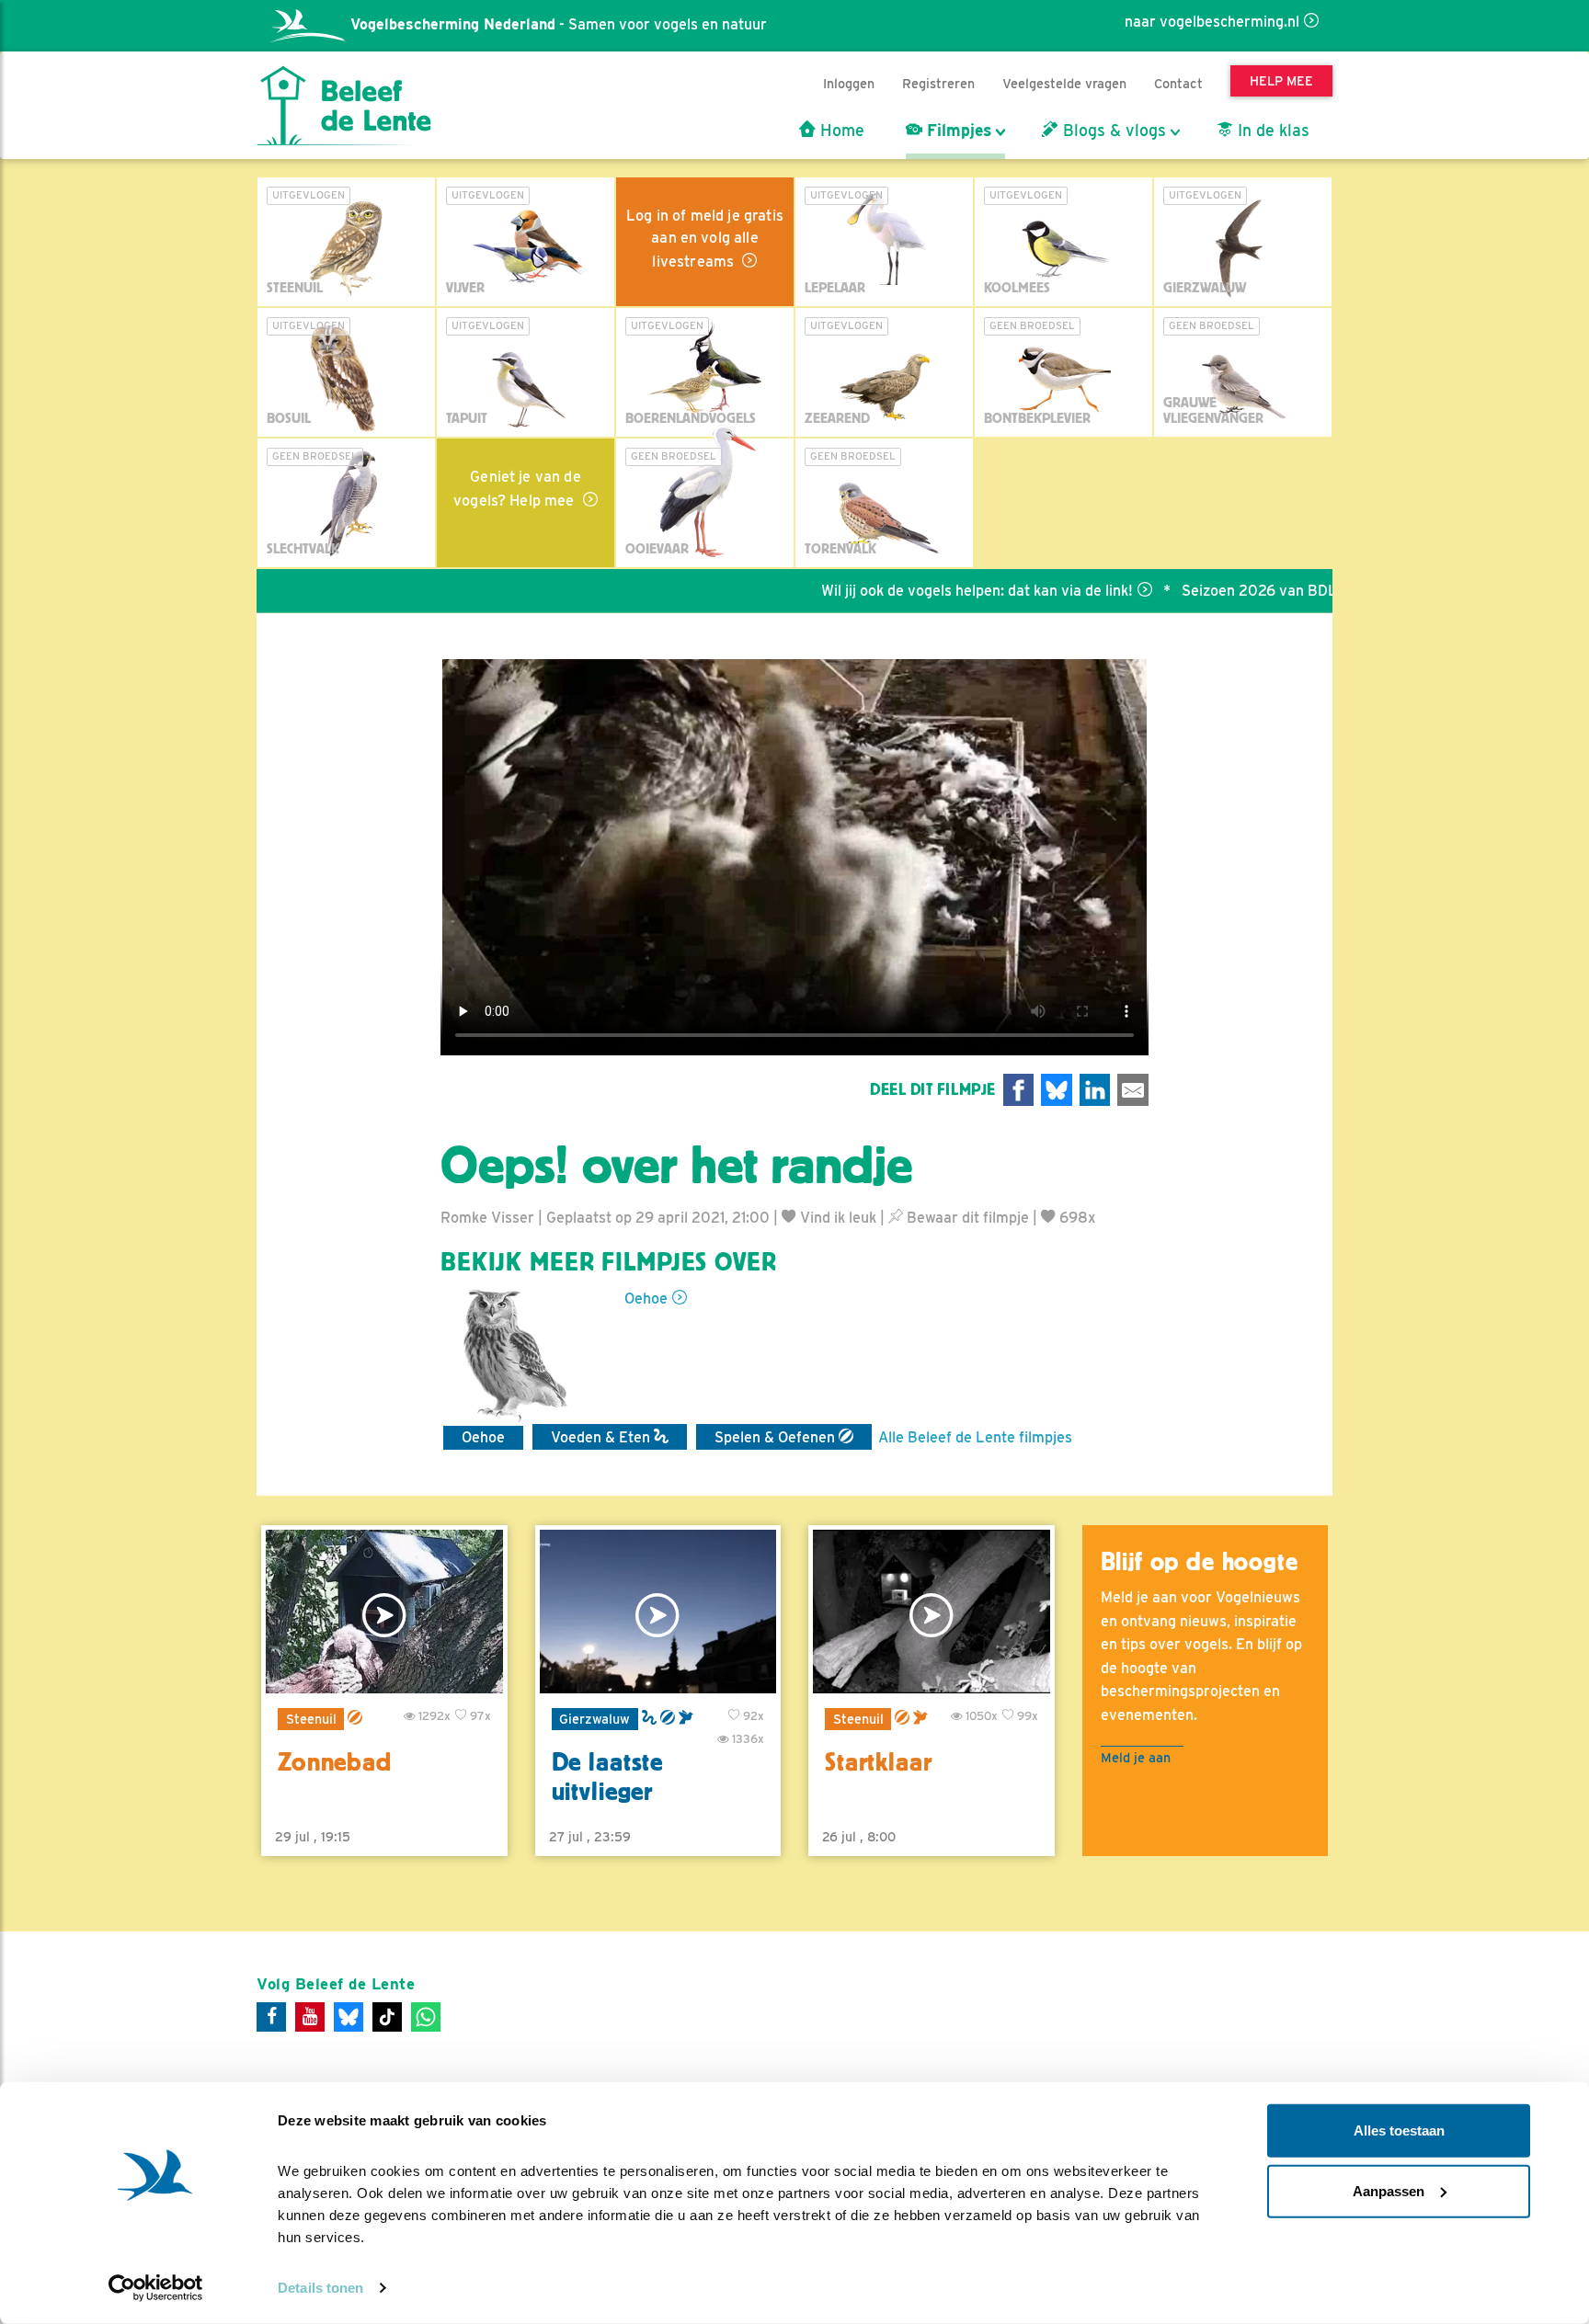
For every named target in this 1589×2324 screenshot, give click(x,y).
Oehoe (646, 1299)
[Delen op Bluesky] (1057, 1090)
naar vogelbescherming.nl (1212, 22)
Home (840, 131)
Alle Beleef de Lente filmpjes (975, 1437)
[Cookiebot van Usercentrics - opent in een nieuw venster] (156, 2288)
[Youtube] (310, 2017)
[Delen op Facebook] (1019, 1090)
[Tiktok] (387, 2017)
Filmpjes (957, 131)
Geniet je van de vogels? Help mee (517, 489)
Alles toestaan (1399, 2130)
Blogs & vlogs (1112, 131)
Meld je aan (1136, 1757)
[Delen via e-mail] (1133, 1090)
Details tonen (320, 2288)
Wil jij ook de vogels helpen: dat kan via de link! (913, 591)
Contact (1178, 83)
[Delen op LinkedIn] (1095, 1090)
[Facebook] (271, 2017)
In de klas (1271, 131)
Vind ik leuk (836, 1218)
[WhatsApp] (426, 2017)
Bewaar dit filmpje (966, 1218)
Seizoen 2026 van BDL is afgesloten (1240, 591)
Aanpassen (1389, 2190)
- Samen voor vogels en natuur (559, 24)
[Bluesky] (349, 2017)
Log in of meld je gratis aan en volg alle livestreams (705, 239)
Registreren (938, 83)
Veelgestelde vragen (1064, 83)
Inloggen (849, 83)
